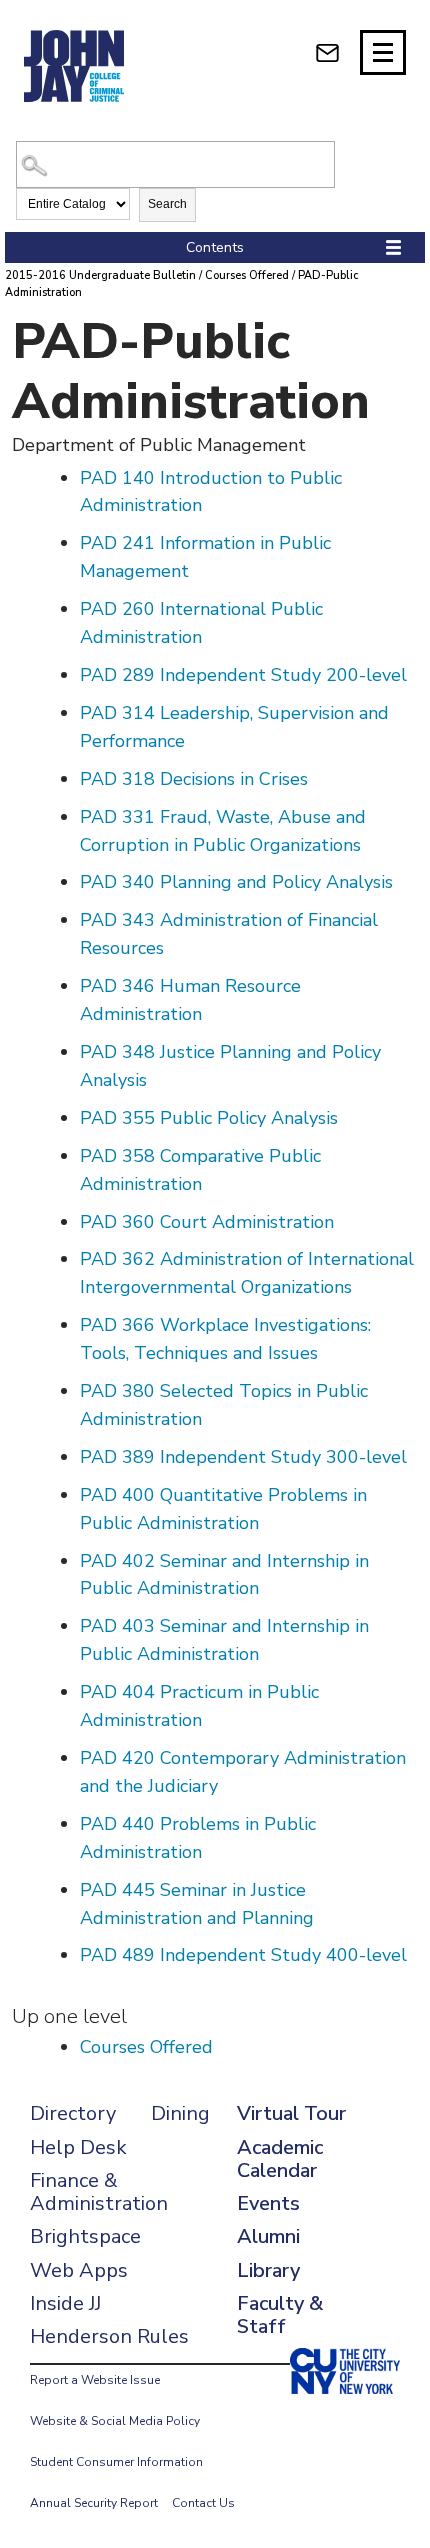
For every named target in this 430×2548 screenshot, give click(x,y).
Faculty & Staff (280, 2315)
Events (268, 2203)
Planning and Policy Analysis (236, 882)
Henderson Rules (109, 2336)
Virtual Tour (291, 2113)
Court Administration (207, 1222)
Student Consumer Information (116, 2462)
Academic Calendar (280, 2159)
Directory (73, 2113)
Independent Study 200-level (243, 675)
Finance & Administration (99, 2192)
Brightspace (85, 2236)
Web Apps (79, 2270)
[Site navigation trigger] (383, 52)
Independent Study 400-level (243, 1955)
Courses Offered (247, 275)
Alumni (268, 2236)
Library (268, 2270)
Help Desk (78, 2147)
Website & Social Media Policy (115, 2421)
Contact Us (203, 2503)
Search (167, 204)
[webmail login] (327, 52)
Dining (180, 2113)
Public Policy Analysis (209, 1118)
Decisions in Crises (194, 779)
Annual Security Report (94, 2503)
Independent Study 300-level (243, 1457)
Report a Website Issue (95, 2380)
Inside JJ (65, 2303)
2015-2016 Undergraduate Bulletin (100, 275)
